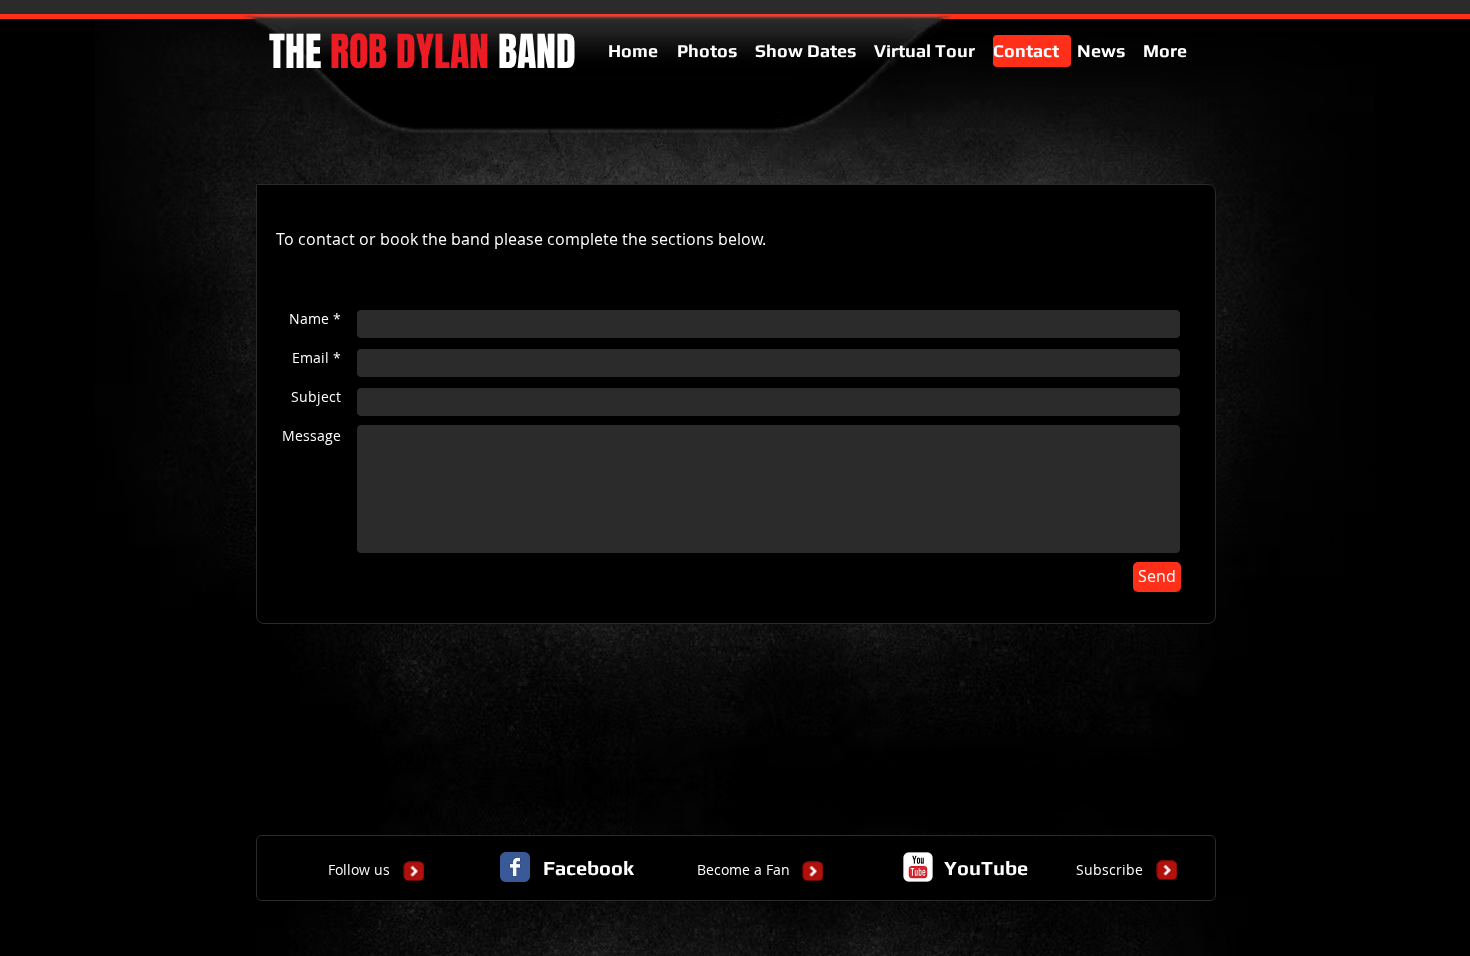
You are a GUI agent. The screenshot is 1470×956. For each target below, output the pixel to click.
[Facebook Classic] (515, 867)
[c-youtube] (918, 867)
